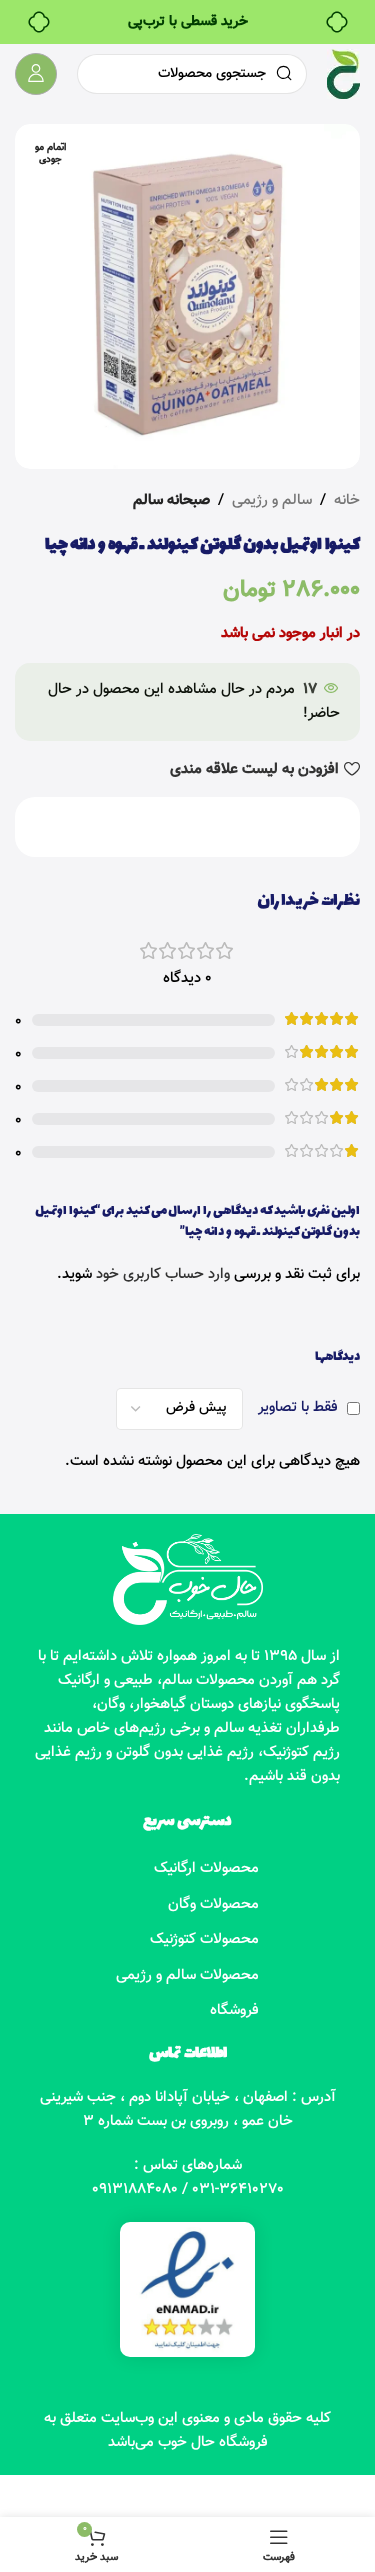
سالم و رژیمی (272, 500)
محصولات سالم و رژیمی (187, 1975)
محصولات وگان (213, 1904)
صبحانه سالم (171, 500)
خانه (347, 500)
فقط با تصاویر (298, 1407)
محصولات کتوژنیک (204, 1939)
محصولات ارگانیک (206, 1868)
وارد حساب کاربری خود (163, 1274)
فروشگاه (234, 2010)
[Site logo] (343, 74)
